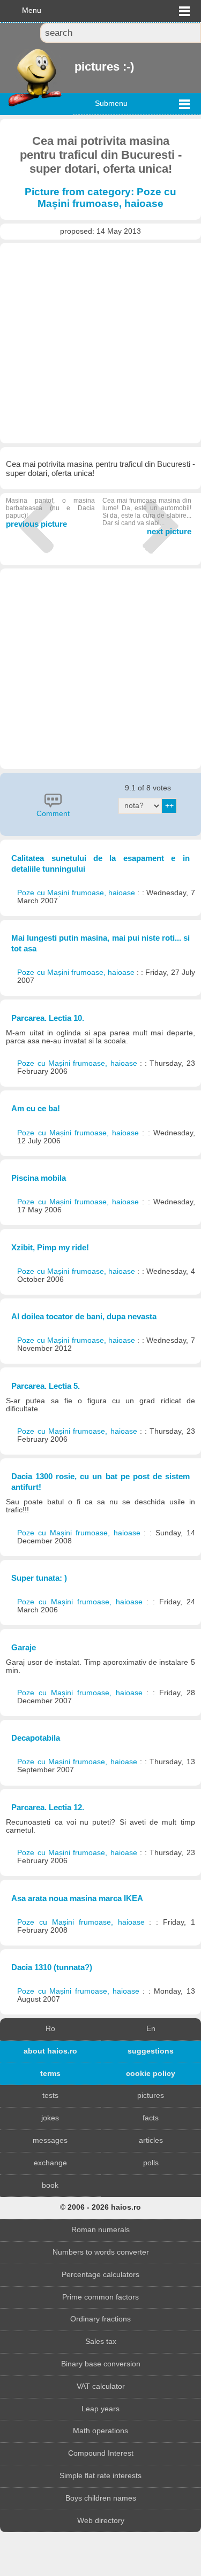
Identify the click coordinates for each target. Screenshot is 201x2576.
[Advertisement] (100, 343)
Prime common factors (100, 2297)
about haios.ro (50, 2051)
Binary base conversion (101, 2364)
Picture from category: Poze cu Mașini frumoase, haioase (100, 198)
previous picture (50, 513)
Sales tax (101, 2342)
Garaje (24, 1647)
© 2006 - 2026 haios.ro (100, 2207)
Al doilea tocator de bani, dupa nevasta (84, 1316)
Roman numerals (100, 2230)
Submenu (111, 103)
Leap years (100, 2409)
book (50, 2185)
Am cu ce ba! (36, 1108)
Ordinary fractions (100, 2319)
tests (50, 2096)
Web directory (101, 2521)
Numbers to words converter (101, 2252)
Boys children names (101, 2498)
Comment (53, 814)
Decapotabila (36, 1738)
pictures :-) (76, 67)
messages (50, 2140)
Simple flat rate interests (100, 2476)
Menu (32, 10)
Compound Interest (101, 2453)
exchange (50, 2163)
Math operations (100, 2431)
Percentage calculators (100, 2275)
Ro (50, 2029)
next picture (147, 516)
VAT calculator (101, 2386)
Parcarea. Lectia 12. (48, 1807)
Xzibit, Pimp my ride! (50, 1247)
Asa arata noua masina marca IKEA (77, 1898)
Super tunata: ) (39, 1578)
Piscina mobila (39, 1178)
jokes (50, 2118)
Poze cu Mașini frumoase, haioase (77, 893)
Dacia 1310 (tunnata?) (52, 1967)
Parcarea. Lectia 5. (46, 1386)
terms (50, 2074)
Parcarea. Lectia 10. (48, 1018)
